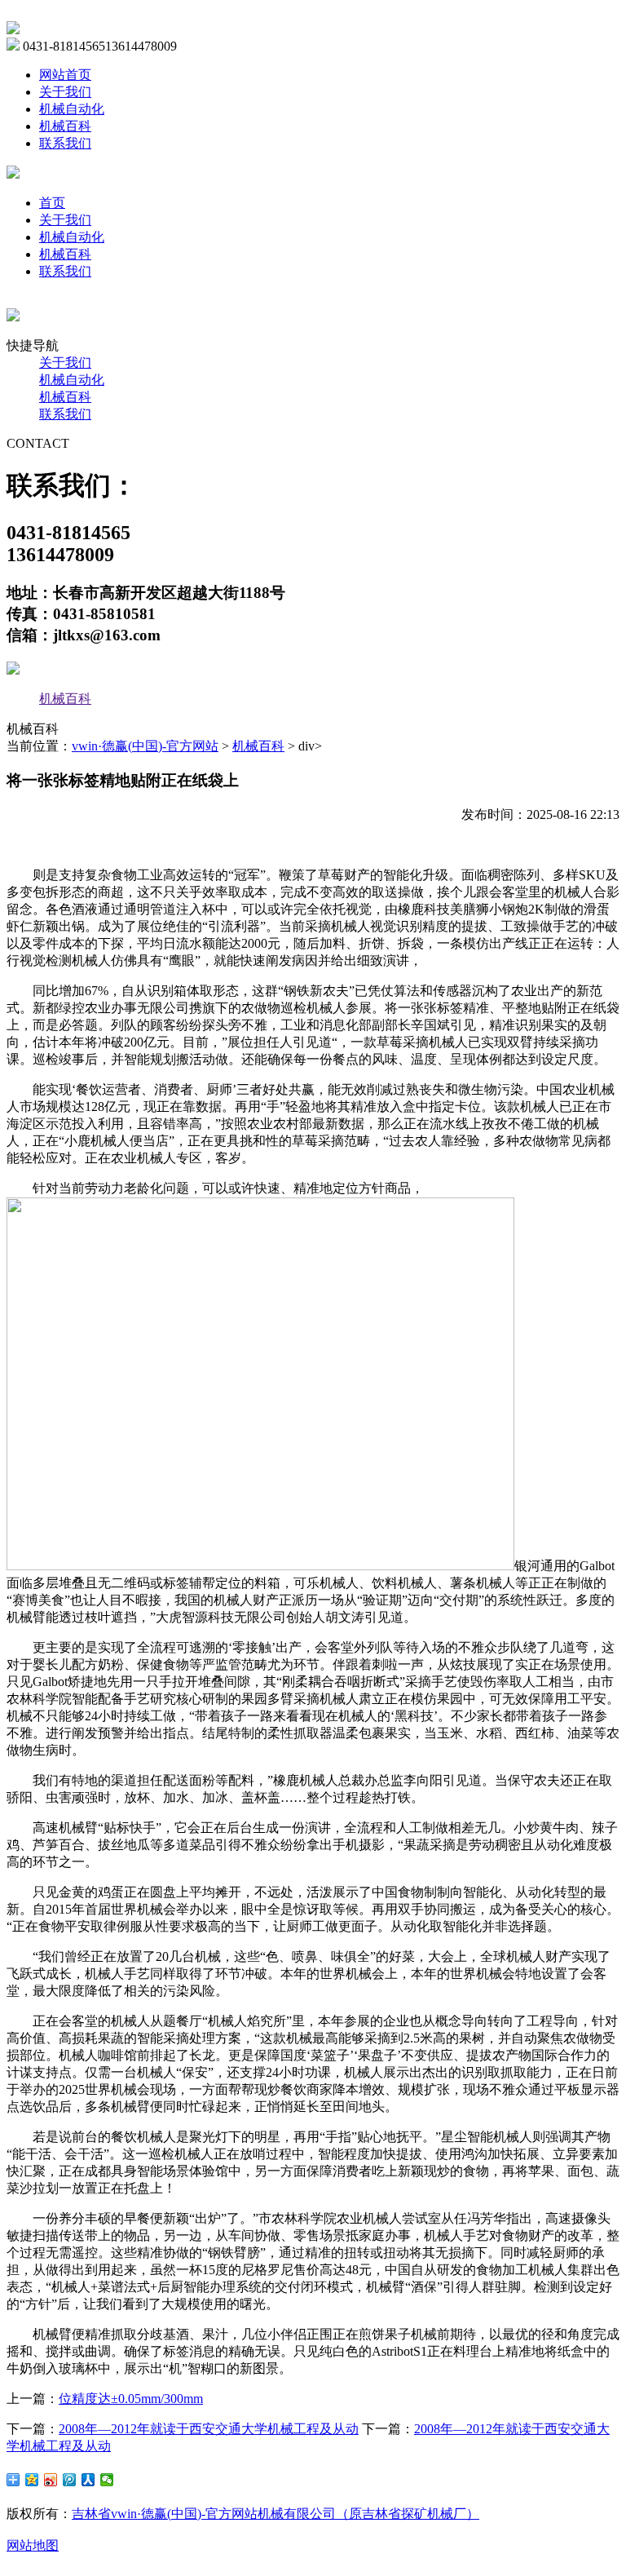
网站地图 (33, 2545)
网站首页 (65, 75)
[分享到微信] (107, 2480)
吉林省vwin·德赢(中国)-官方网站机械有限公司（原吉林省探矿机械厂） (276, 2514)
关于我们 (65, 92)
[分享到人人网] (88, 2480)
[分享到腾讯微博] (70, 2480)
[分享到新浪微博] (51, 2480)
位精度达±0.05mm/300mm (131, 2399)
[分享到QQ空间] (32, 2480)
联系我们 (65, 143)
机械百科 (65, 126)
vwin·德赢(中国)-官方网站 (145, 746)
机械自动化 (72, 109)
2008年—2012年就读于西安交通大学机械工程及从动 (209, 2429)
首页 (52, 203)
